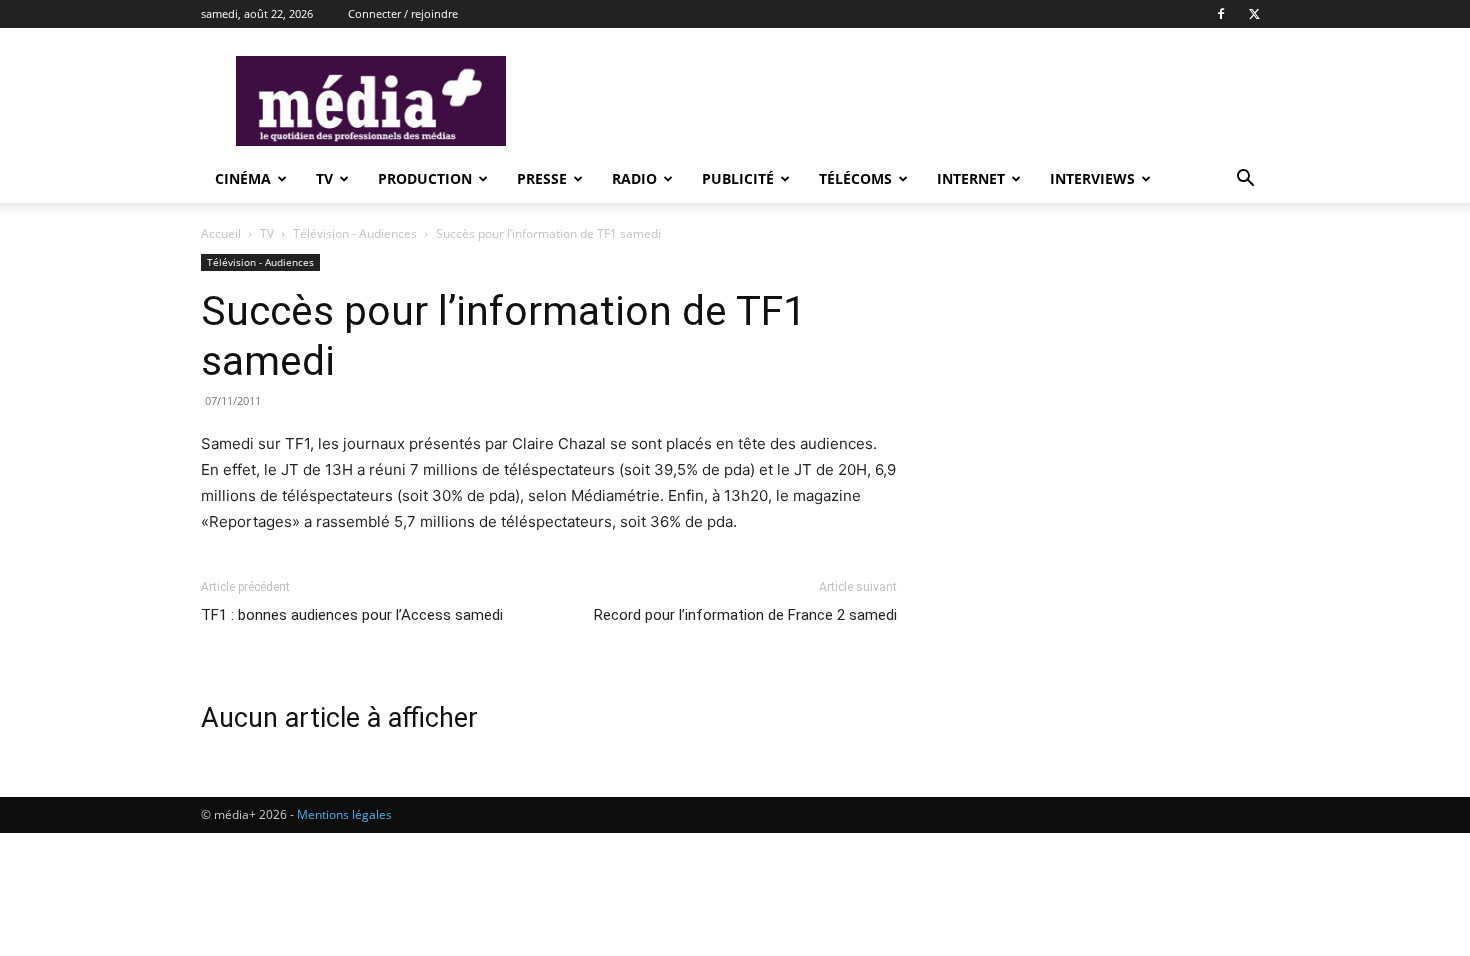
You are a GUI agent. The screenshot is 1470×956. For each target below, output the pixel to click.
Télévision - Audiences (356, 233)
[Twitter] (1254, 14)
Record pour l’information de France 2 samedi (745, 615)
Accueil (221, 233)
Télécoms (855, 178)
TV (324, 178)
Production (425, 178)
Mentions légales (344, 814)
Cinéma (243, 178)
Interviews (1092, 178)
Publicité (738, 178)
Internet (971, 178)
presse (542, 178)
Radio (634, 178)
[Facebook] (1221, 14)
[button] (1245, 180)
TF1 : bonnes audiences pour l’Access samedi (352, 615)
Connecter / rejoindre (403, 13)
